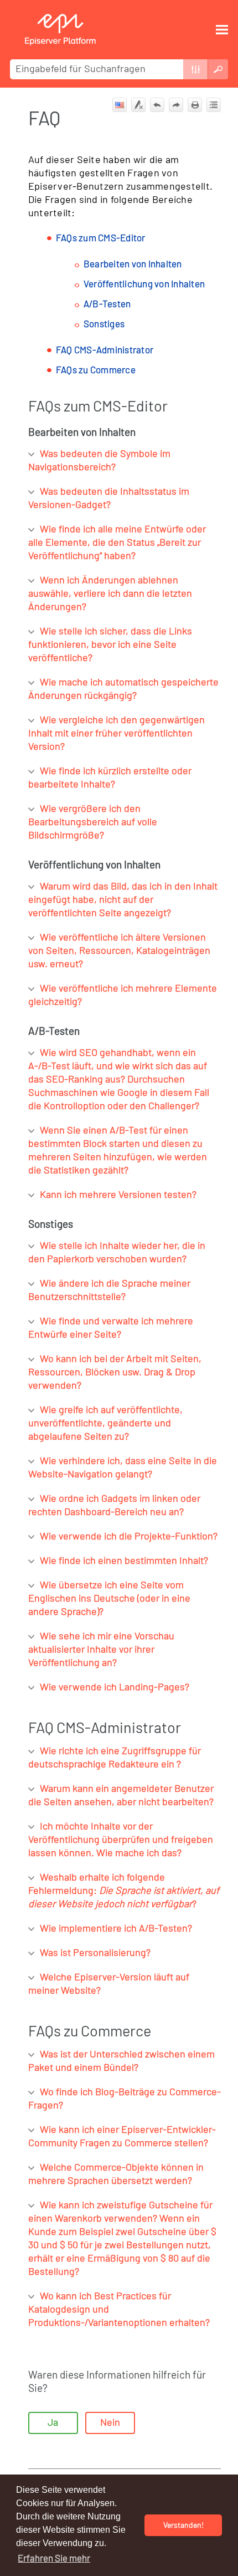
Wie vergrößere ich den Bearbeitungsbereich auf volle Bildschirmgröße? (93, 822)
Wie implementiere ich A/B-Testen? (116, 1929)
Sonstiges (104, 324)
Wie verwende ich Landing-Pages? (115, 1688)
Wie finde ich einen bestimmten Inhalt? (124, 1561)
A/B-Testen (107, 304)
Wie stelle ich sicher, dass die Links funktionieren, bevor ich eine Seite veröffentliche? (110, 645)
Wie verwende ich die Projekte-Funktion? (129, 1537)
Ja (53, 2423)
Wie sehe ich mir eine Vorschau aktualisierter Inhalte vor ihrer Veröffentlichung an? (101, 1650)
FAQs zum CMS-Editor (101, 238)
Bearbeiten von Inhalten (133, 264)
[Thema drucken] (195, 105)
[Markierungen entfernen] (138, 105)
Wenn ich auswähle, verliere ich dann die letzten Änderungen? (110, 594)
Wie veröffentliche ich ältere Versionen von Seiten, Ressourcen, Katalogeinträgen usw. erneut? (119, 951)
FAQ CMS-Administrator (105, 350)
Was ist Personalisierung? (95, 1953)
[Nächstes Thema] (176, 105)
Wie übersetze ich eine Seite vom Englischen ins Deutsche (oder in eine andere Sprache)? (109, 1599)
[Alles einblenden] (214, 105)
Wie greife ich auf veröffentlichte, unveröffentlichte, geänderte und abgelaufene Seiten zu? (105, 1424)
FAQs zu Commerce (96, 370)
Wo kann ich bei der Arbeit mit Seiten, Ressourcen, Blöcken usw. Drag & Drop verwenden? (115, 1373)
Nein (110, 2423)
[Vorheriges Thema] (157, 105)
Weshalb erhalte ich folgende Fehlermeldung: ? (124, 1891)
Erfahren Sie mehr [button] (54, 2559)
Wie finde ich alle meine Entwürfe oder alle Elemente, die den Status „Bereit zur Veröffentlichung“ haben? (117, 543)
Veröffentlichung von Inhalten (144, 284)
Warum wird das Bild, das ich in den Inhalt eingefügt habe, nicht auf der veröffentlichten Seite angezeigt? (123, 900)
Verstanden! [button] (183, 2525)
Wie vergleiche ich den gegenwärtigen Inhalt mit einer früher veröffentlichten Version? (117, 734)
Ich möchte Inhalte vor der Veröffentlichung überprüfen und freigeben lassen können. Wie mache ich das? (121, 1840)
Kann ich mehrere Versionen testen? (118, 1195)
